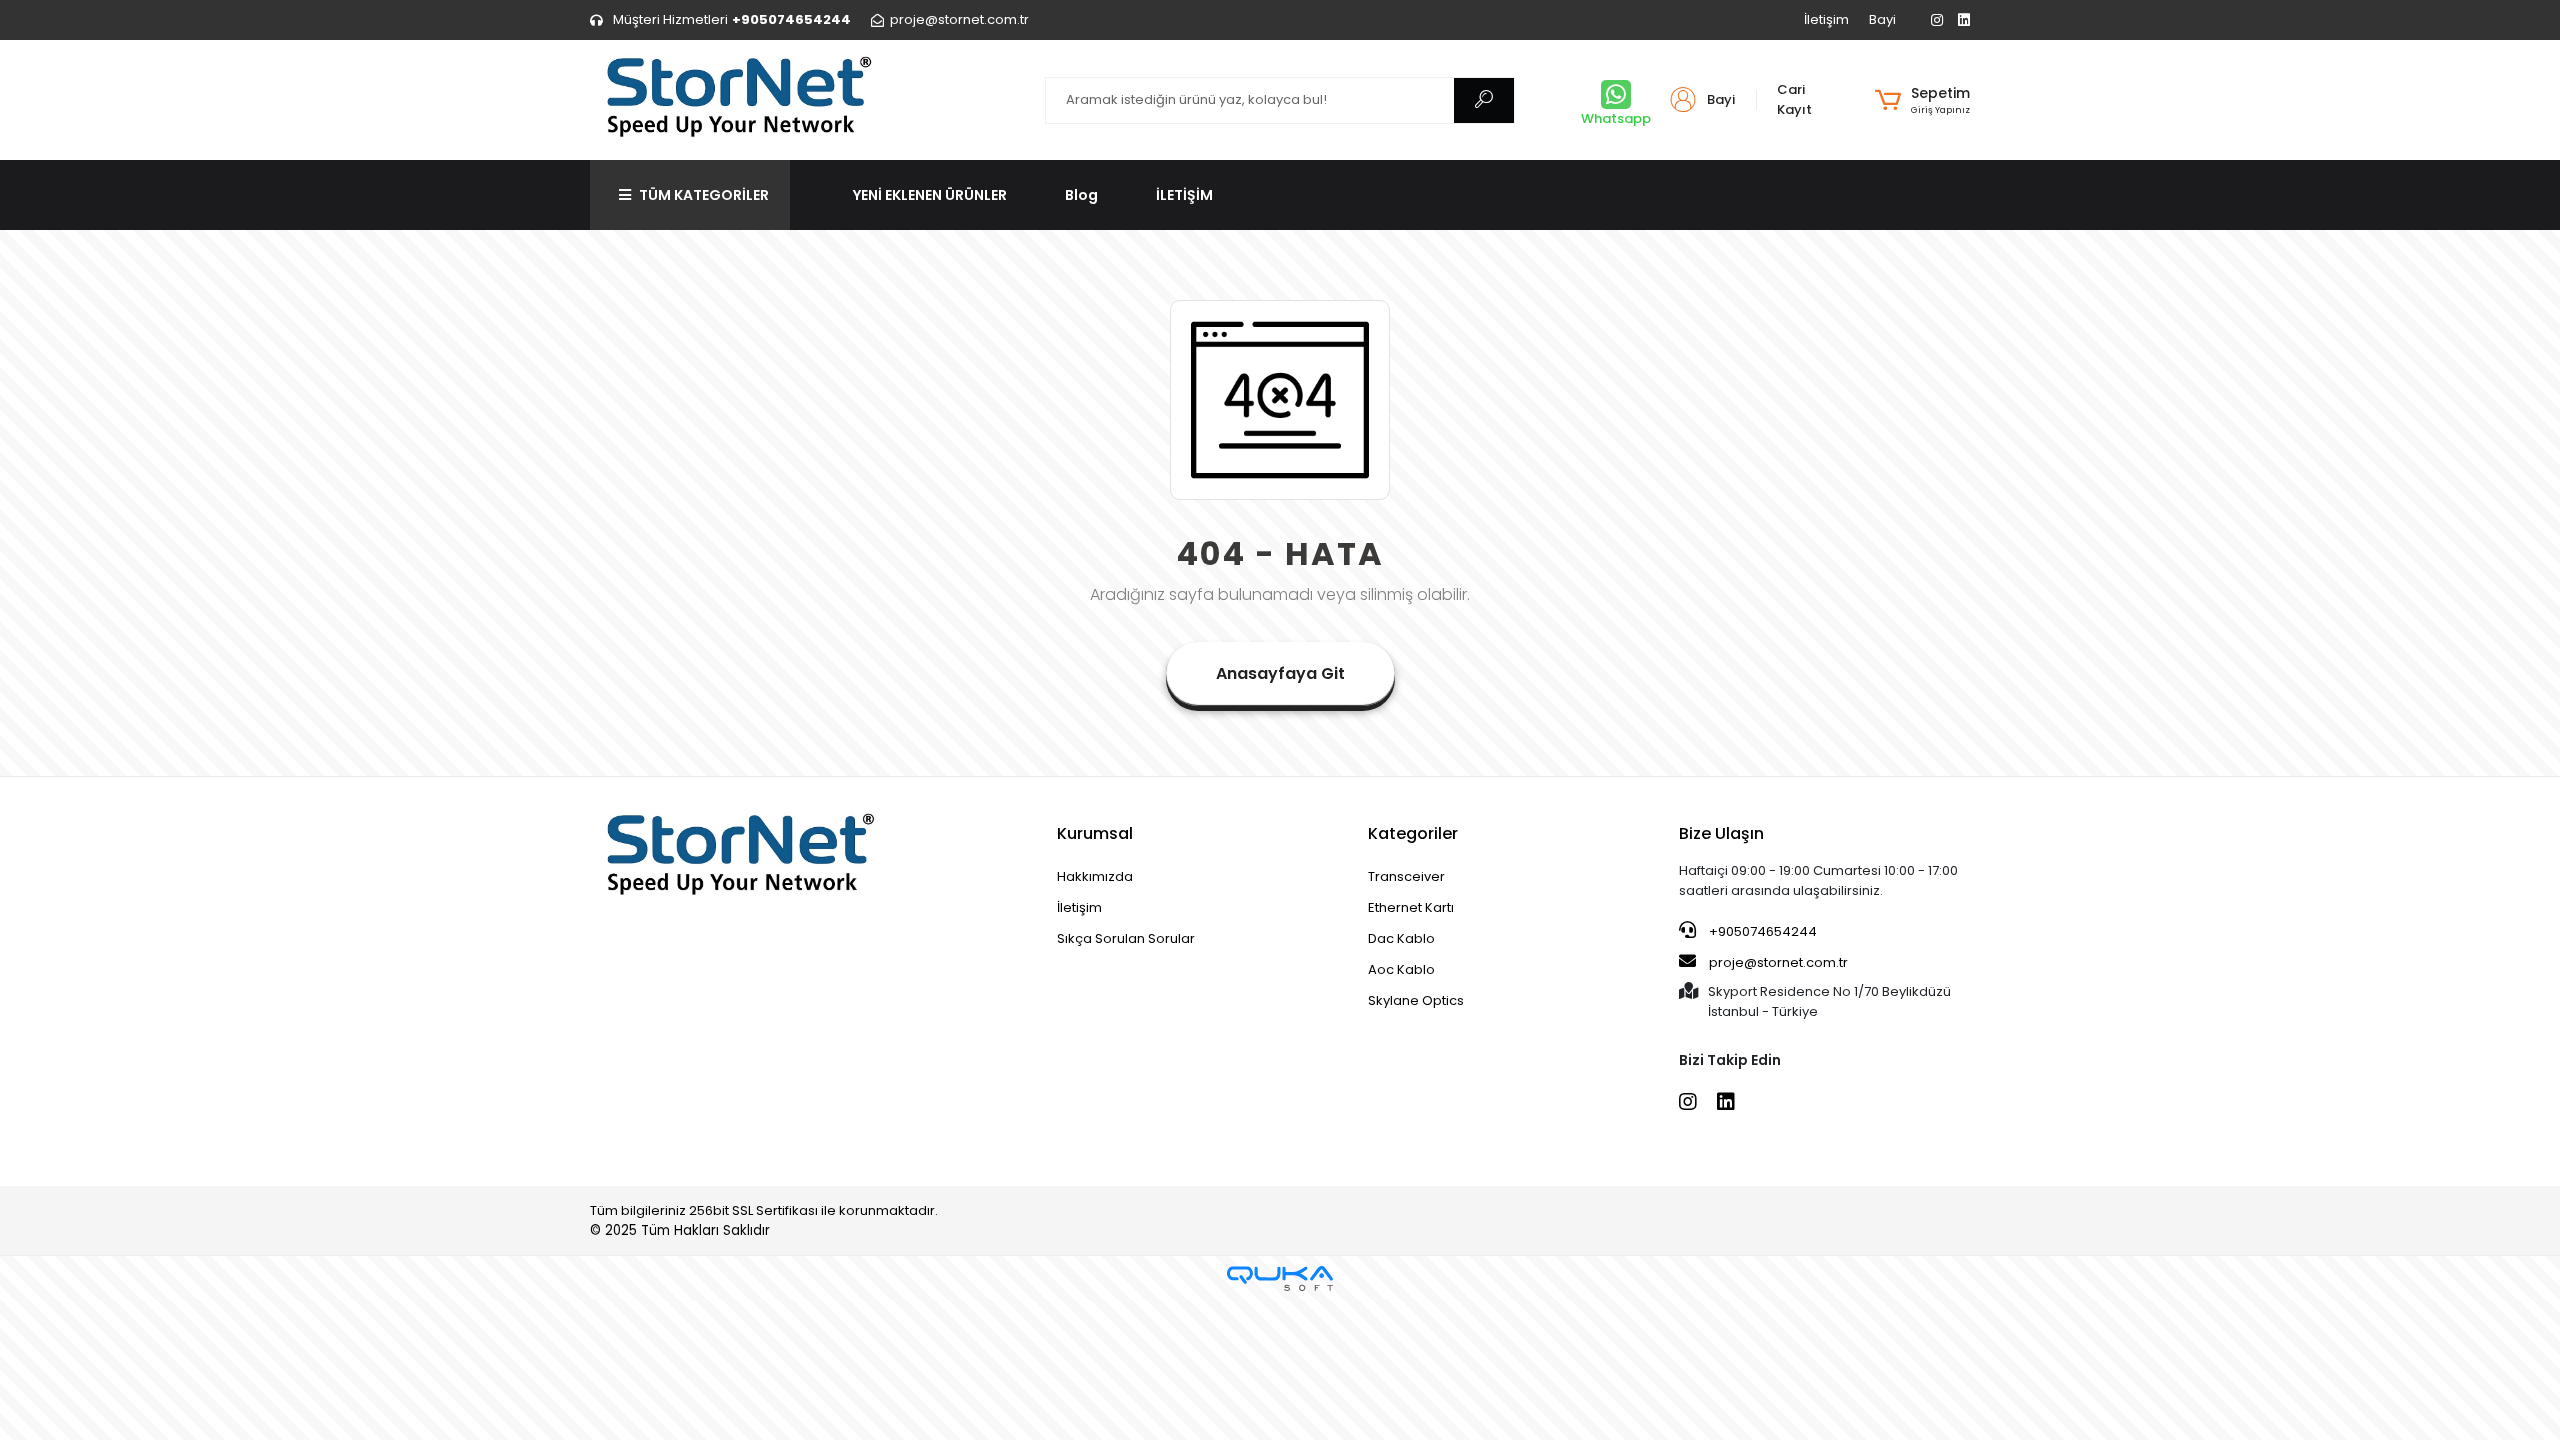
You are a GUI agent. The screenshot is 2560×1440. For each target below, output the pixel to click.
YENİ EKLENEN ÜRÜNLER (930, 195)
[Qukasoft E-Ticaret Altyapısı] (1280, 1278)
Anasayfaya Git (1280, 673)
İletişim (1826, 19)
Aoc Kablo (1401, 969)
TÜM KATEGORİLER (704, 195)
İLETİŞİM (1184, 195)
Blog (1081, 195)
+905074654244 (1761, 931)
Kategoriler (1413, 833)
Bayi (1882, 19)
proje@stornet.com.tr (1777, 962)
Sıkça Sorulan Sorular (1126, 938)
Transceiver (1406, 876)
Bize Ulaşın (1721, 833)
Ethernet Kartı (1411, 907)
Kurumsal (1095, 833)
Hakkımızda (1095, 876)
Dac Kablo (1401, 938)
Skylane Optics (1416, 1000)
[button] (1922, 100)
